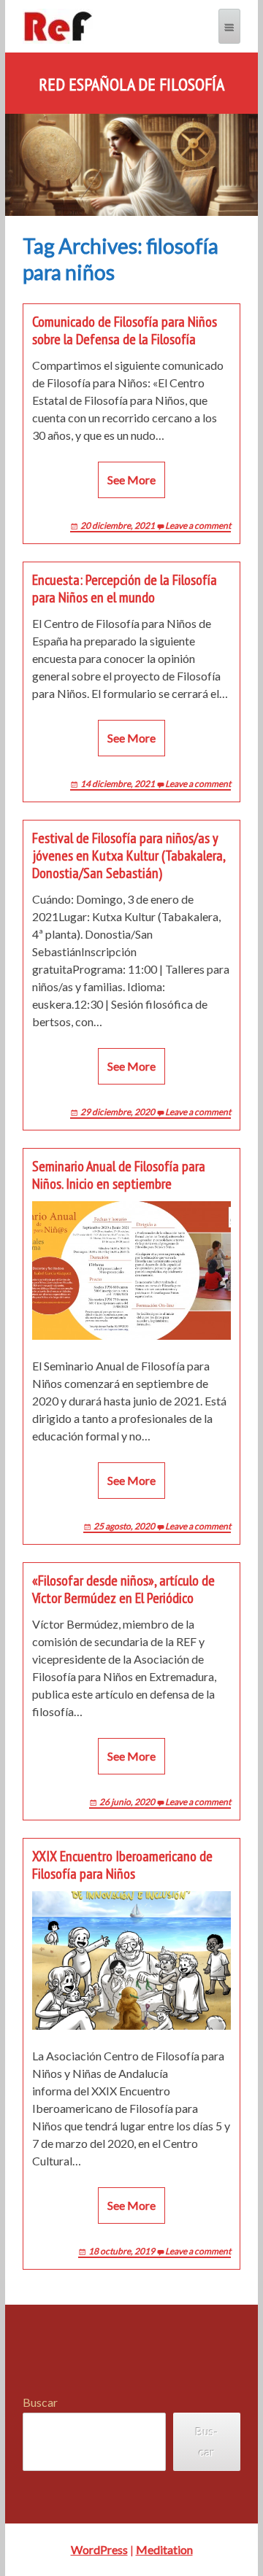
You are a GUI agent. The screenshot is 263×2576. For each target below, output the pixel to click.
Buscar (40, 2402)
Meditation (164, 2549)
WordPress (99, 2549)
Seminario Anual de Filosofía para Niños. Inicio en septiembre (119, 1175)
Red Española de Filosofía (131, 85)
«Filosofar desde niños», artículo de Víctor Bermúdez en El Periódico (123, 1589)
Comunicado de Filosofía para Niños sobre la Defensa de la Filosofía (125, 330)
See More (131, 480)
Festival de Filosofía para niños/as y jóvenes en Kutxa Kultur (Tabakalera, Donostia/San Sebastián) (129, 856)
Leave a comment (198, 525)
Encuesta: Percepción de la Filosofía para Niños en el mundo (125, 589)
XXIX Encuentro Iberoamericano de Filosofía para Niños (122, 1865)
